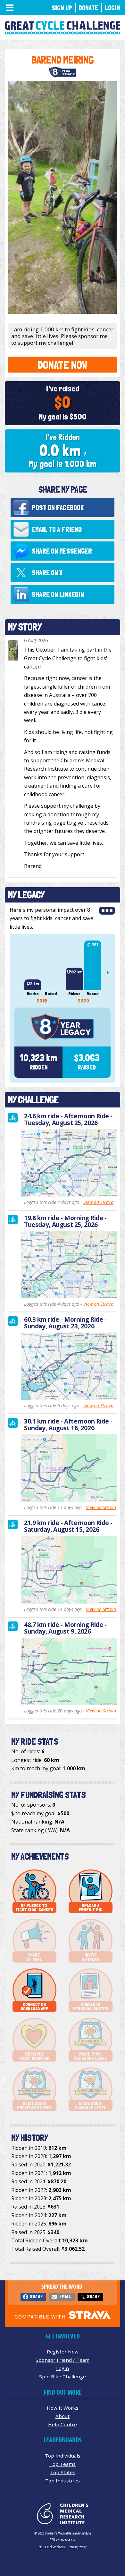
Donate (88, 8)
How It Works (63, 2408)
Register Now (63, 2352)
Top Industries (63, 2481)
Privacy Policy (78, 2546)
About (63, 2416)
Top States (63, 2472)
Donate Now (63, 365)
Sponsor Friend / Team (63, 2360)
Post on (58, 508)
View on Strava (98, 1202)
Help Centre (63, 2424)
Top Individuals (63, 2456)
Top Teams (63, 2464)
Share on (62, 551)
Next (111, 972)
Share (36, 2296)
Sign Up (62, 8)
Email (65, 2296)
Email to (57, 529)
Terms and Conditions (52, 2546)
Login (113, 8)
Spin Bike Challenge (63, 2376)
